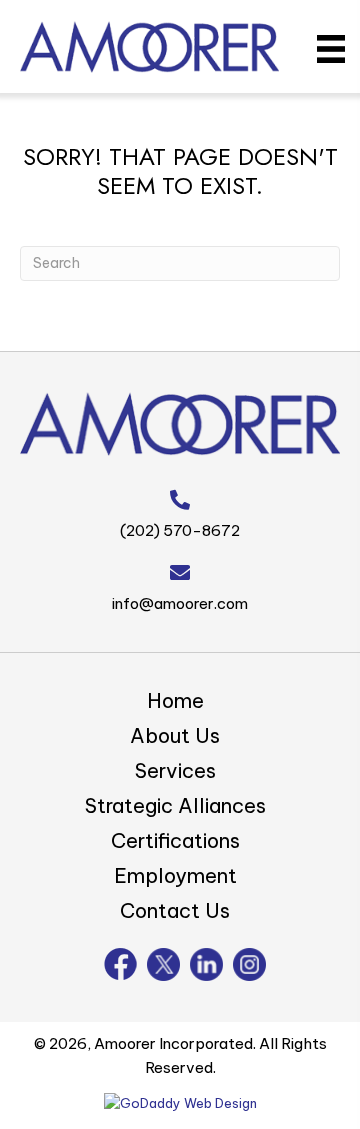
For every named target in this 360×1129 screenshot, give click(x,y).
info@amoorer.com (180, 603)
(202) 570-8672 (180, 530)
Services (175, 770)
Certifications (175, 840)
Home (175, 700)
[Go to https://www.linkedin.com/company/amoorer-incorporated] (206, 964)
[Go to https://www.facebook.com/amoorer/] (120, 964)
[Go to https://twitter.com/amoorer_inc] (163, 964)
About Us (175, 735)
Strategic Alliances (175, 805)
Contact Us (175, 910)
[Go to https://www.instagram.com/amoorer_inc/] (249, 964)
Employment (175, 875)
